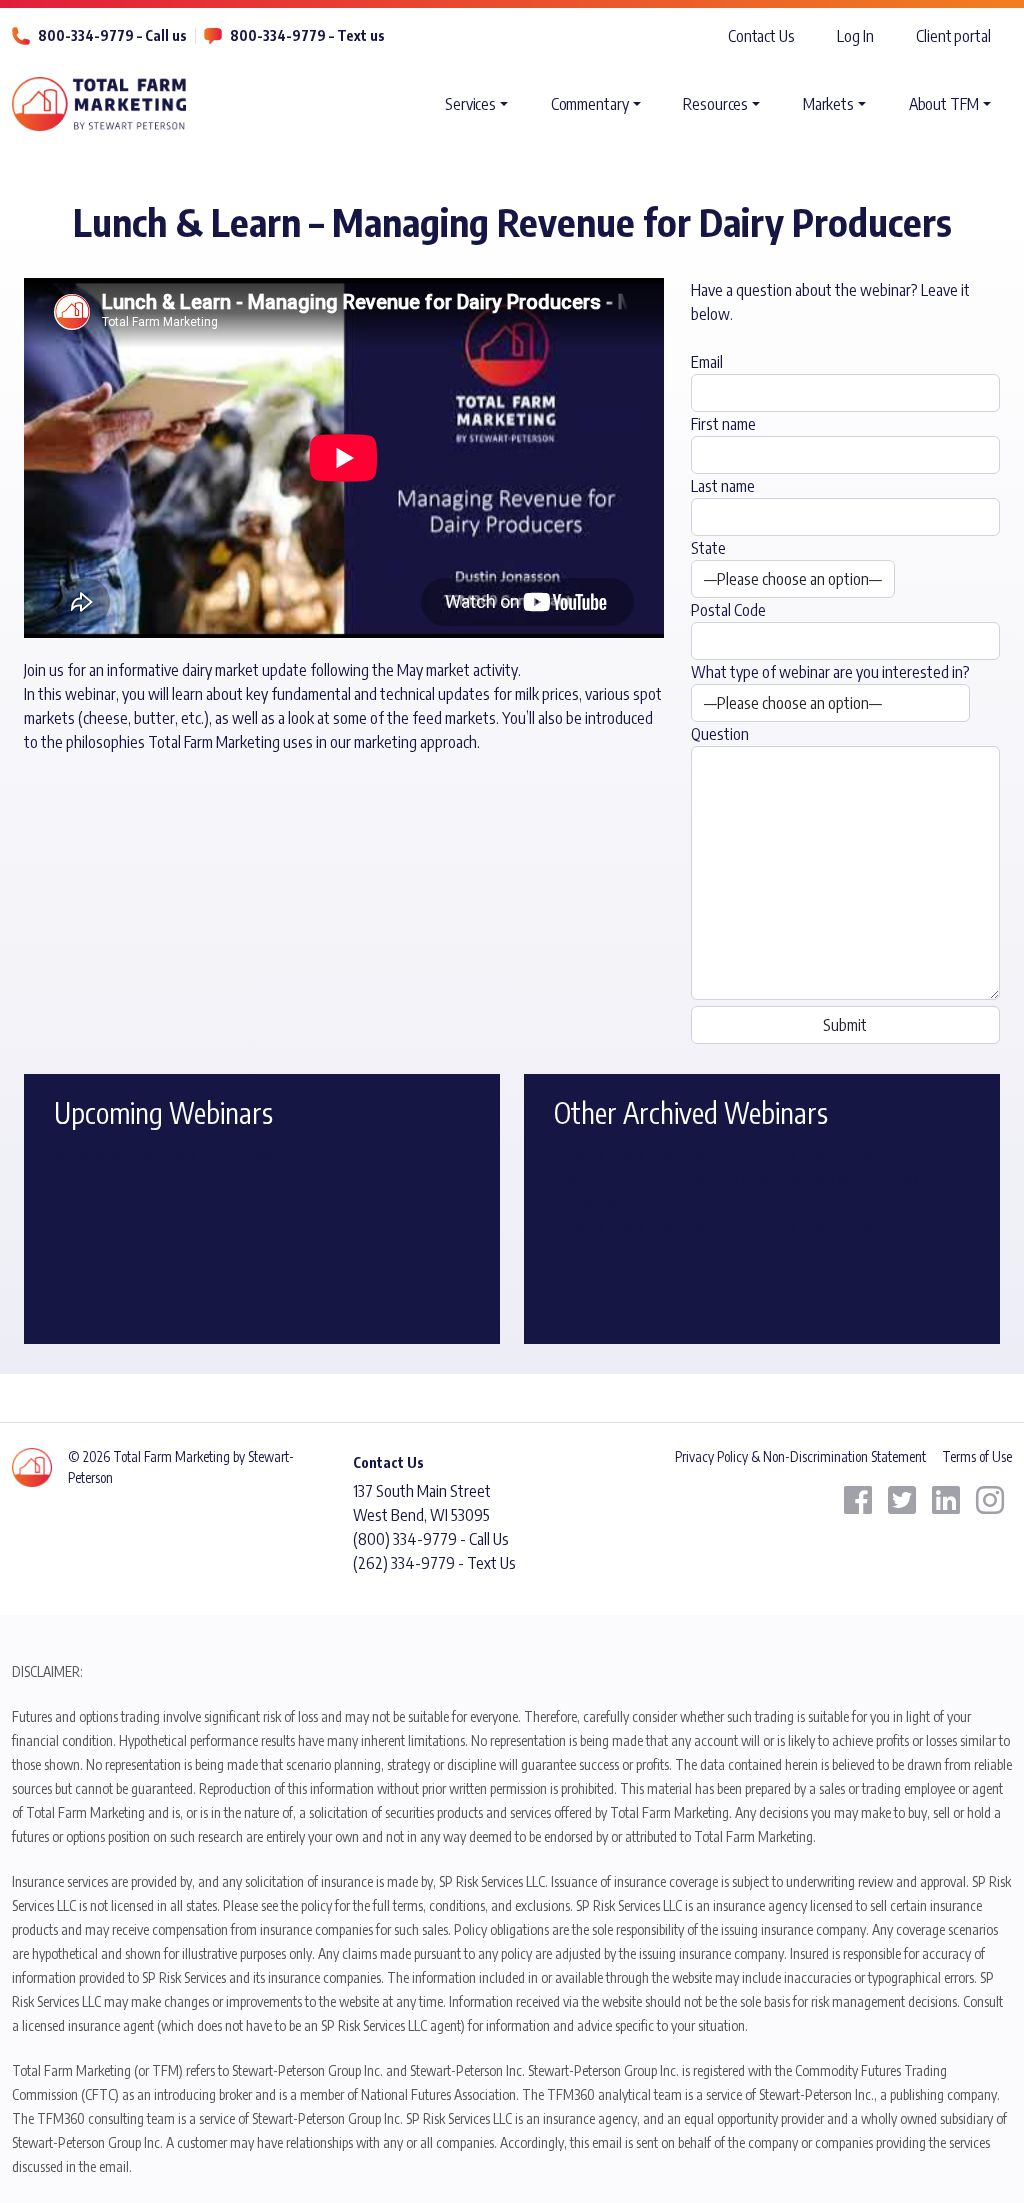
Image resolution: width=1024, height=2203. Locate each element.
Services (470, 104)
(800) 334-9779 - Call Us (431, 1539)
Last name (723, 486)
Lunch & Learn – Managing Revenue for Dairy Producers (726, 1154)
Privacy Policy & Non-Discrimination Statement (800, 1456)
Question (720, 734)
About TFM (944, 104)
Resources (715, 104)
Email (707, 362)
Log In (855, 36)
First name (723, 424)
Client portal (953, 36)
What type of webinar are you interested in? (830, 672)
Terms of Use (977, 1456)
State (708, 548)
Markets (828, 104)
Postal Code (728, 610)
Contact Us (761, 36)
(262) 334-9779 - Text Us (434, 1563)
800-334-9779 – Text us (307, 35)
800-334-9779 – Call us (112, 35)
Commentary (590, 104)
